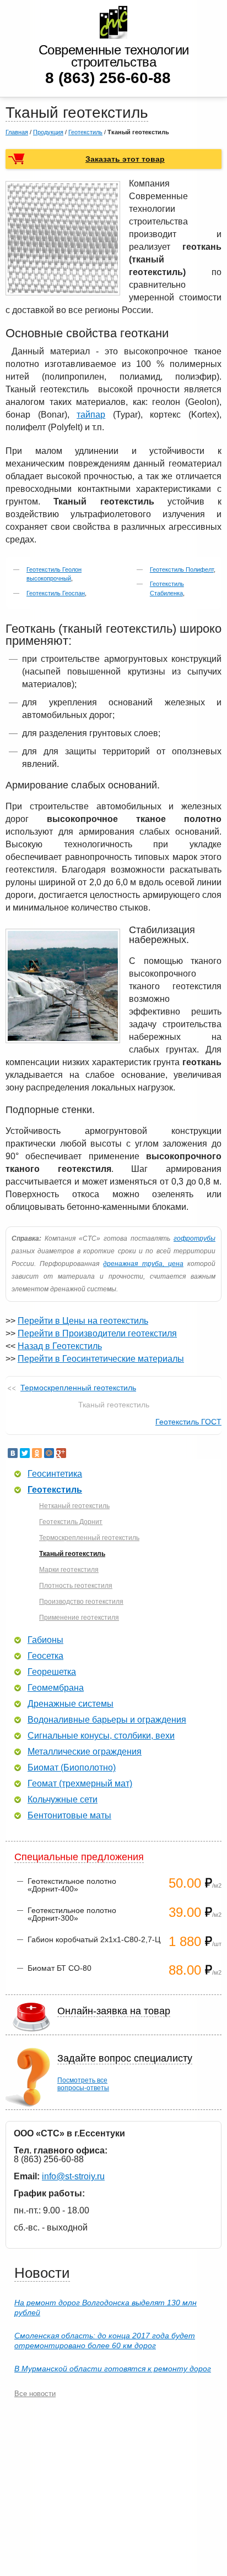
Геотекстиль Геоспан (56, 593)
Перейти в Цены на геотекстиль (83, 1321)
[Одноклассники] (37, 1453)
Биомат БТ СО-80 (60, 1968)
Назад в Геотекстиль (60, 1346)
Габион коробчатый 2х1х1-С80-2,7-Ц (94, 1939)
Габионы (45, 1640)
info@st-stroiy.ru (73, 2176)
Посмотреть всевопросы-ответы (83, 2084)
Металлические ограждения (85, 1752)
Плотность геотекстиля (76, 1586)
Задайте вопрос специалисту (125, 2058)
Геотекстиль (85, 132)
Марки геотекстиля (69, 1570)
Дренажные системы (71, 1704)
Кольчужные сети (63, 1800)
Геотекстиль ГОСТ (188, 1422)
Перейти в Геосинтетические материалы (101, 1359)
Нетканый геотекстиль (74, 1506)
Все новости (35, 2394)
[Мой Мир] (49, 1453)
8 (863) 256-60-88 (108, 78)
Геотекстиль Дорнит (71, 1522)
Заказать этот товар (125, 159)
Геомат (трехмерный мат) (80, 1784)
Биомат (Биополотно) (72, 1768)
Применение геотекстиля (79, 1618)
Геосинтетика (55, 1474)
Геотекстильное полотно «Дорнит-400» (72, 1885)
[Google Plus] (61, 1453)
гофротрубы (194, 1238)
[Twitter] (25, 1453)
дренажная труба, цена (143, 1264)
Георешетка (52, 1672)
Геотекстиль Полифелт (182, 569)
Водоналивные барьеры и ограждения (107, 1720)
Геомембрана (56, 1688)
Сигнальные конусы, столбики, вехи (101, 1736)
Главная (17, 132)
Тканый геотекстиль (72, 1554)
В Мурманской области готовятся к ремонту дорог (113, 2369)
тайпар (91, 415)
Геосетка (45, 1656)
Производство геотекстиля (81, 1602)
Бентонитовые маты (69, 1816)
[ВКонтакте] (13, 1453)
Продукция (48, 132)
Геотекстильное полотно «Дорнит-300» (72, 1914)
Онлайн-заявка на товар (114, 2011)
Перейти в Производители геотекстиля (97, 1333)
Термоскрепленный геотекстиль (78, 1388)
